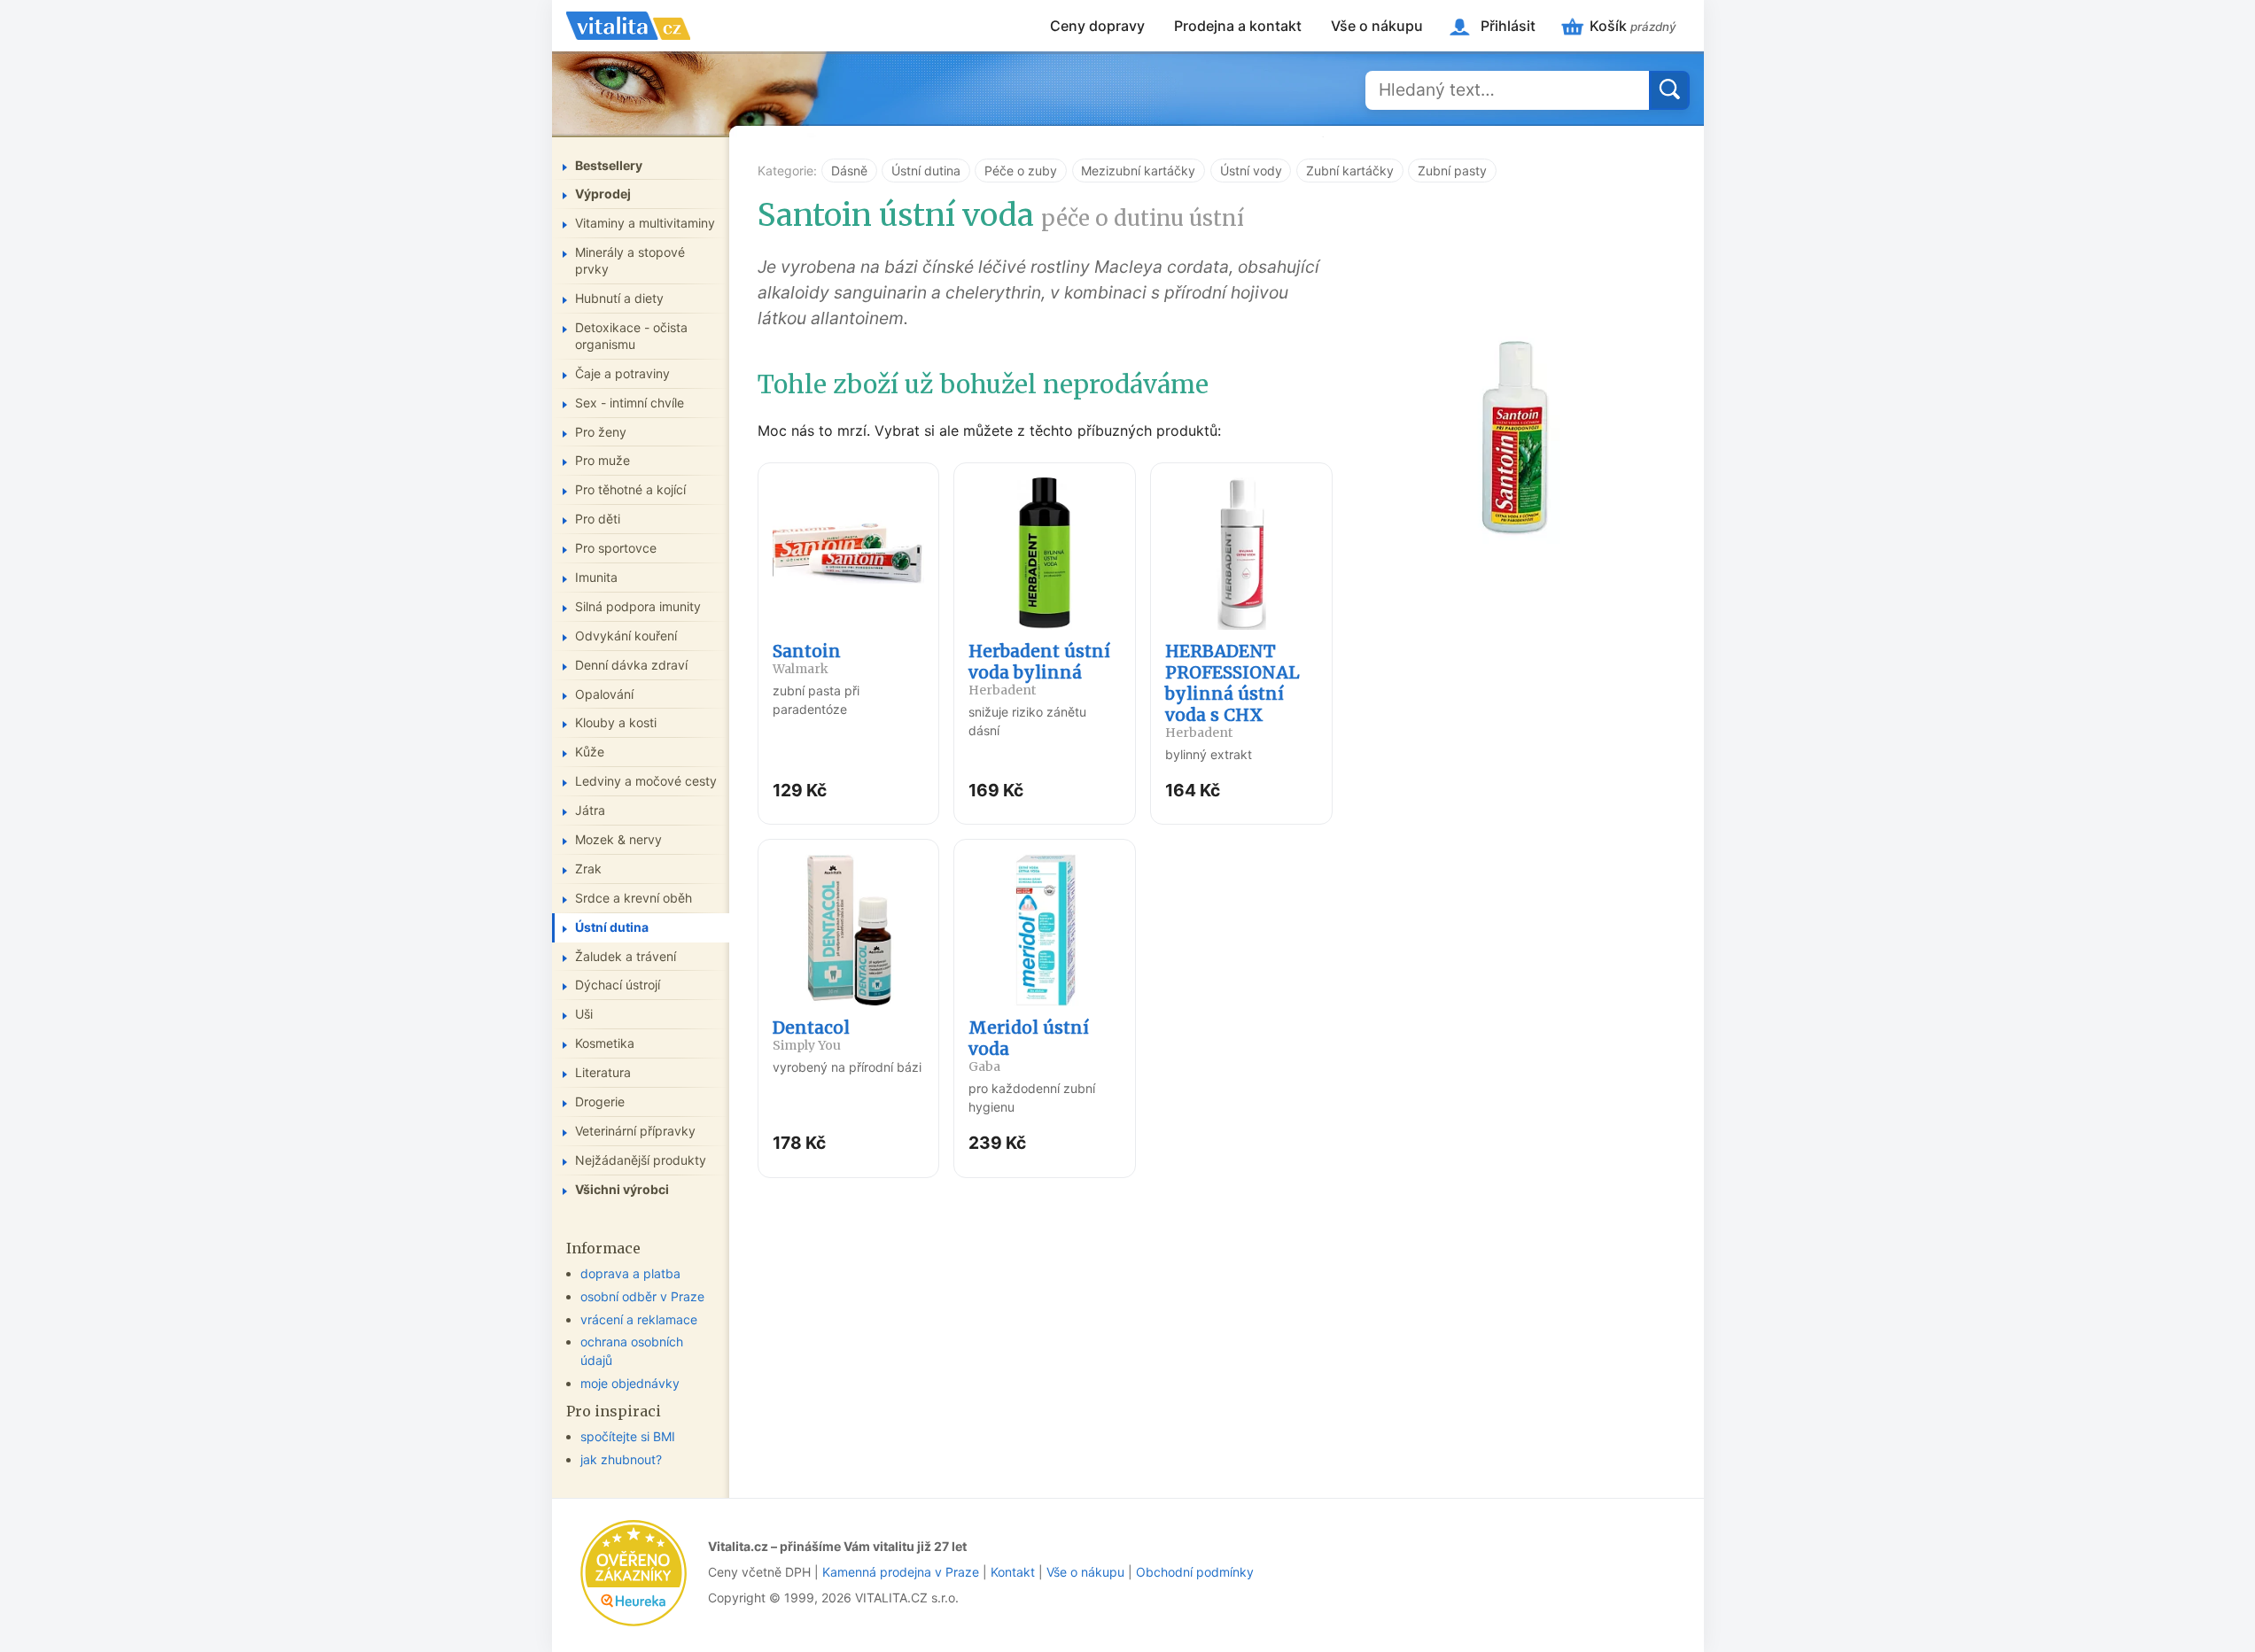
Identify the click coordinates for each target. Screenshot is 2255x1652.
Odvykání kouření (626, 636)
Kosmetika (605, 1043)
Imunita (596, 577)
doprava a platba (630, 1273)
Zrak (588, 869)
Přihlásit (1508, 26)
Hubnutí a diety (619, 298)
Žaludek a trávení (626, 956)
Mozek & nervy (618, 839)
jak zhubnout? (621, 1459)
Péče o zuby (1021, 171)
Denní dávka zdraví (631, 665)
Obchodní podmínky (1195, 1572)
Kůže (590, 752)
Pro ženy (601, 432)
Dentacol (811, 1035)
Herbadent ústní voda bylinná (1039, 669)
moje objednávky (630, 1383)
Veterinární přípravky (635, 1131)
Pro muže (603, 460)
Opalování (604, 694)
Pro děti (598, 519)
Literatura (603, 1072)
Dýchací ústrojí (618, 985)
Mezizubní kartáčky (1138, 171)
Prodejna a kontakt (1238, 26)
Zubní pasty (1452, 171)
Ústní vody (1251, 171)
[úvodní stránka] (628, 26)
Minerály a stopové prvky (630, 260)
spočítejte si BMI (628, 1436)
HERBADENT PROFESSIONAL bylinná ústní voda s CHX (1232, 690)
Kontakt (1013, 1572)
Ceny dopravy (1097, 26)
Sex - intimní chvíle (630, 403)
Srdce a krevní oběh (634, 898)
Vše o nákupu (1377, 26)
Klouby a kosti (616, 722)
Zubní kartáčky (1350, 171)
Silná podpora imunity (638, 606)
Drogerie (600, 1101)
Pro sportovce (616, 548)
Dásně (849, 171)
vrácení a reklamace (639, 1319)
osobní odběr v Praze (642, 1296)
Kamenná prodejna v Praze (901, 1572)
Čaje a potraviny (622, 373)
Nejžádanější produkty (641, 1160)
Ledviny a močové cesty (646, 781)
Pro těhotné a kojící (630, 489)
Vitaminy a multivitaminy (645, 223)
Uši (584, 1014)
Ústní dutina (926, 171)
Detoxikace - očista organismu (631, 336)
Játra (590, 810)
